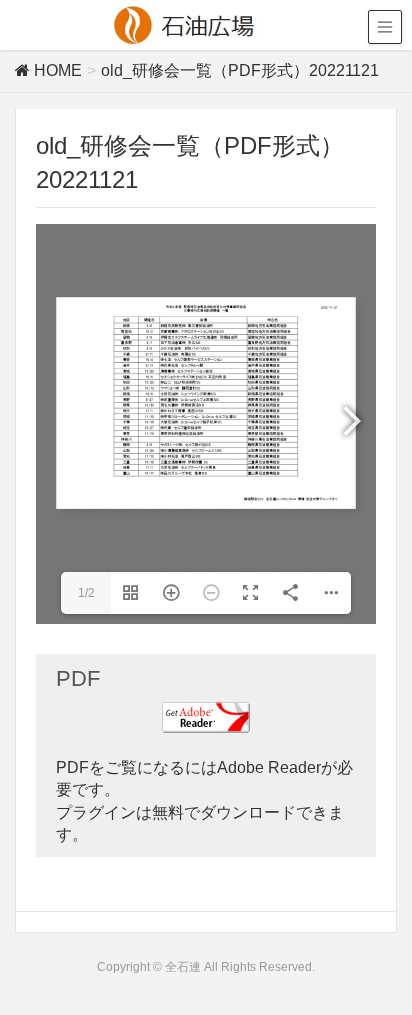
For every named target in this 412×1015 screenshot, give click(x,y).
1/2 (86, 593)
